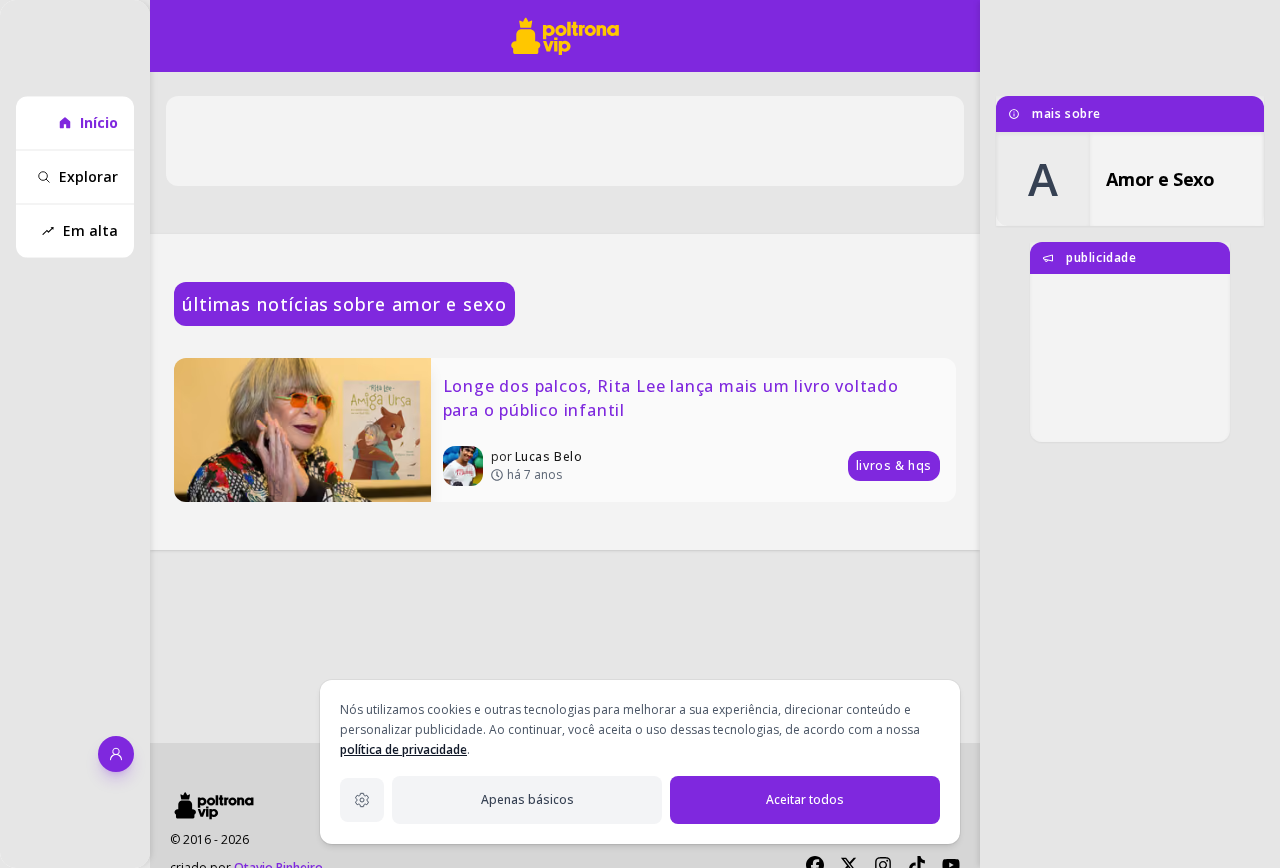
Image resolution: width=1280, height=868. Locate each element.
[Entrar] (116, 754)
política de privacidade (403, 749)
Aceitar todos (805, 799)
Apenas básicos (527, 799)
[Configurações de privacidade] (362, 800)
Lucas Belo (549, 456)
